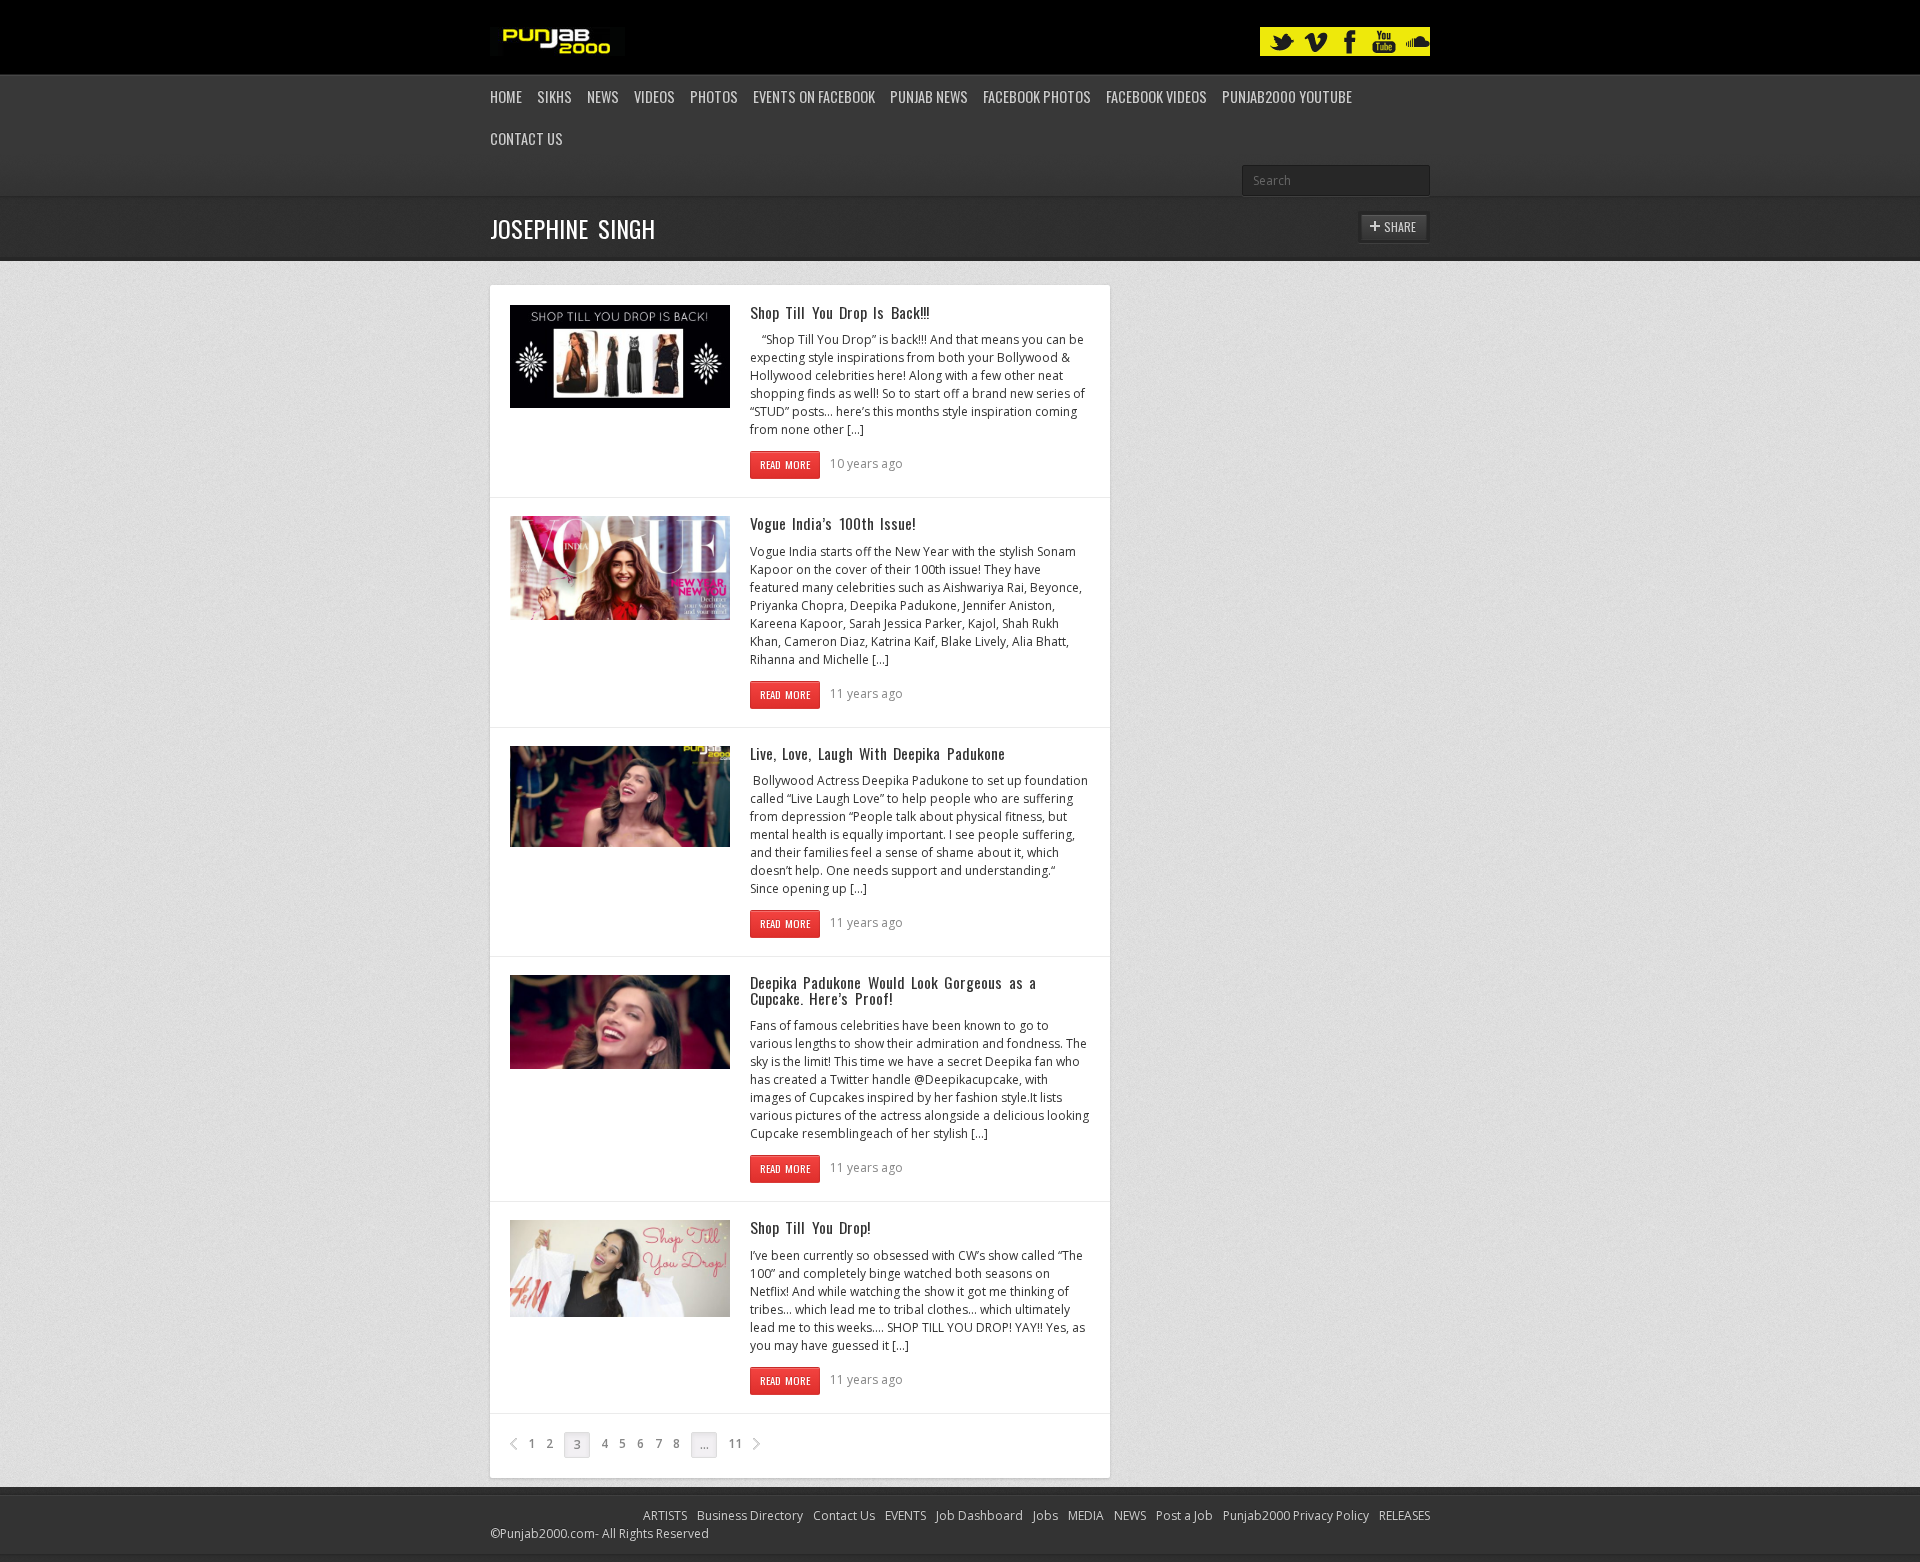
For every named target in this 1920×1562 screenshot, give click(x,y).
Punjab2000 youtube (1287, 96)
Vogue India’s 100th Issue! (832, 523)
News (603, 96)
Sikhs (554, 96)
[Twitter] (1282, 42)
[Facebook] (1350, 42)
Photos (714, 96)
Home (506, 96)
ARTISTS (665, 1515)
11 (735, 1443)
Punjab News (929, 96)
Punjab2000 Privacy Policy (1296, 1515)
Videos (654, 96)
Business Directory (750, 1515)
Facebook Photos (1037, 96)
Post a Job (1184, 1515)
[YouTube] (1384, 42)
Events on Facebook (814, 96)
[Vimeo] (1316, 42)
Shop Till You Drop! (810, 1227)
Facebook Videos (1156, 96)
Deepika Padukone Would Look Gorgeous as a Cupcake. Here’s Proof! (893, 990)
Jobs (1045, 1515)
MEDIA (1086, 1515)
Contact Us (526, 138)
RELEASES (1404, 1515)
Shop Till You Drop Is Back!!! (839, 312)
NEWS (1130, 1515)
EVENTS (905, 1515)
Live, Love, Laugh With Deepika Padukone (877, 753)
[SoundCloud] (1418, 42)
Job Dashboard (979, 1515)
